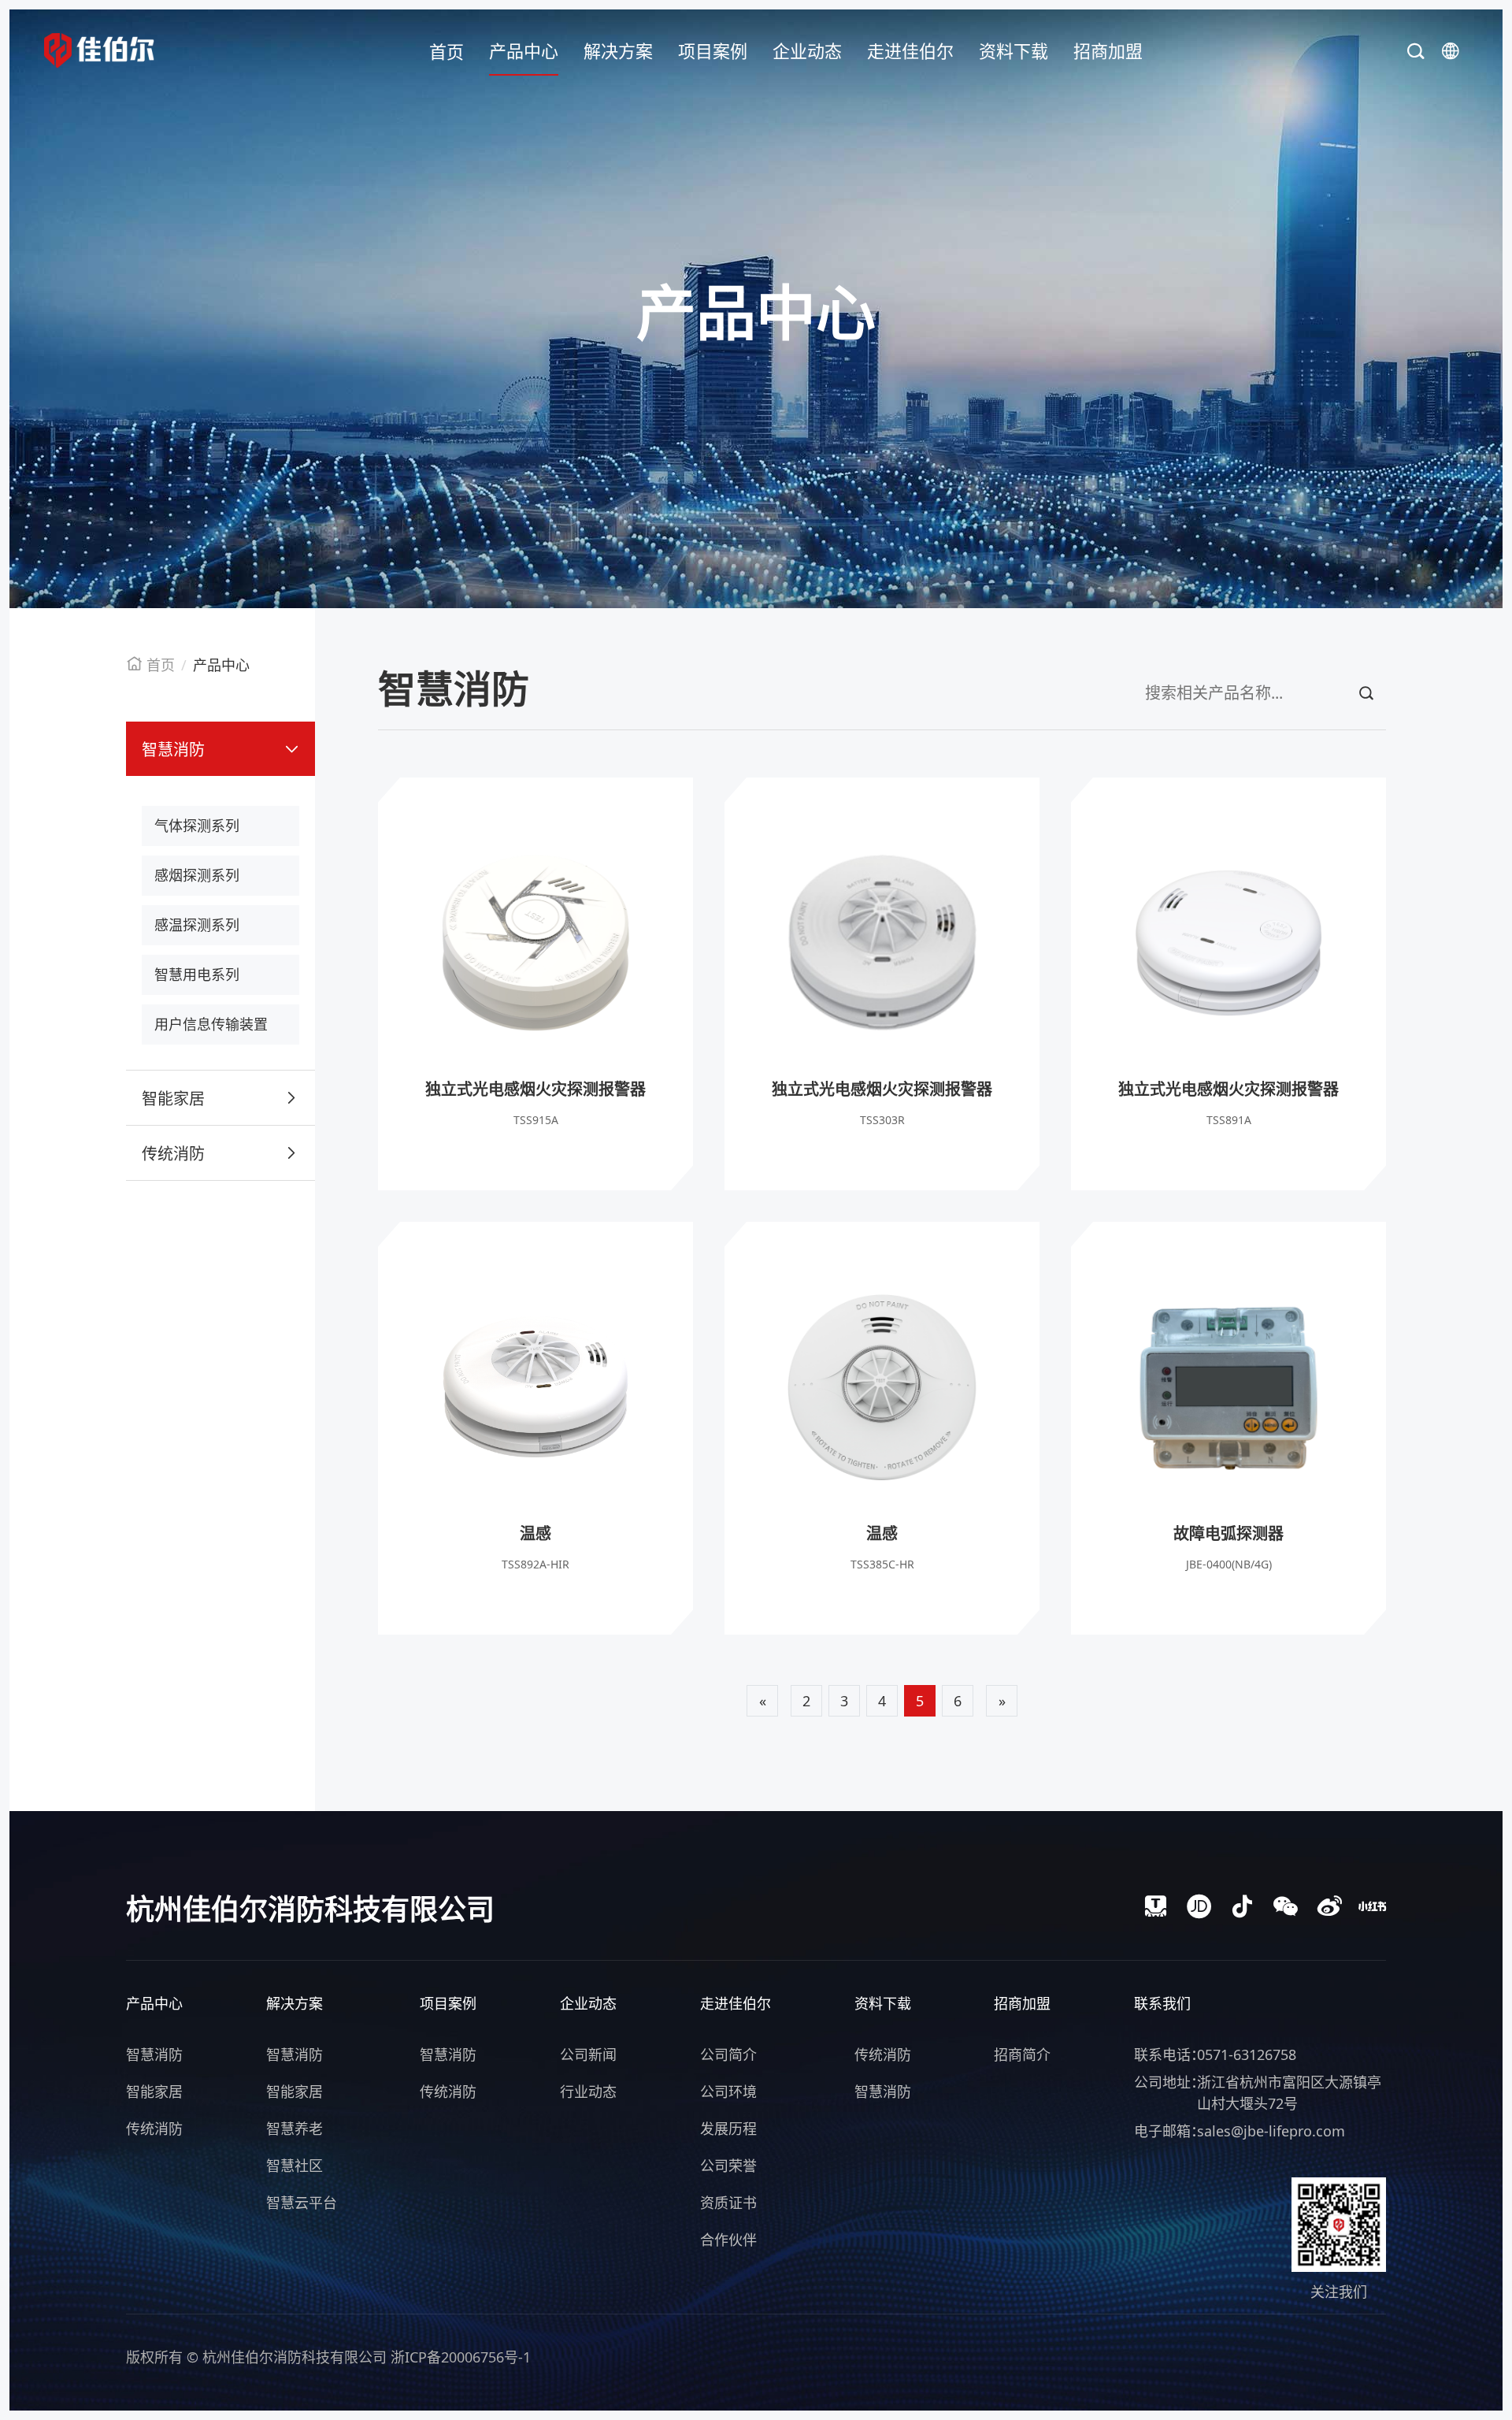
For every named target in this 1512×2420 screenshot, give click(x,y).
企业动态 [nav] (807, 50)
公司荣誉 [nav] (728, 2166)
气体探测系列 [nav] (197, 826)
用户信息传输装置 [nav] (211, 1024)
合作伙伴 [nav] (728, 2240)
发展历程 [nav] (728, 2129)
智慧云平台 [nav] (302, 2203)
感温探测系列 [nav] (197, 925)
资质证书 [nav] (728, 2203)
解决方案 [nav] (618, 50)
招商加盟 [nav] (1108, 50)
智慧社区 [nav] (295, 2166)
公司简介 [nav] (728, 2054)
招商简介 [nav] (1022, 2054)
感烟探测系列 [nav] (197, 875)
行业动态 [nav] (588, 2092)
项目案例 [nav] (713, 50)
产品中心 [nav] (524, 50)
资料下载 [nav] (1014, 50)
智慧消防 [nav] (173, 750)
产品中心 (221, 665)
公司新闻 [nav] (588, 2054)
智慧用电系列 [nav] (197, 974)
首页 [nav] (447, 51)
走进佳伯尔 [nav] (910, 50)
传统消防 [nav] (173, 1154)
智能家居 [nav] (173, 1099)
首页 (161, 665)
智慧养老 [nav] (295, 2129)
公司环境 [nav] (728, 2092)
